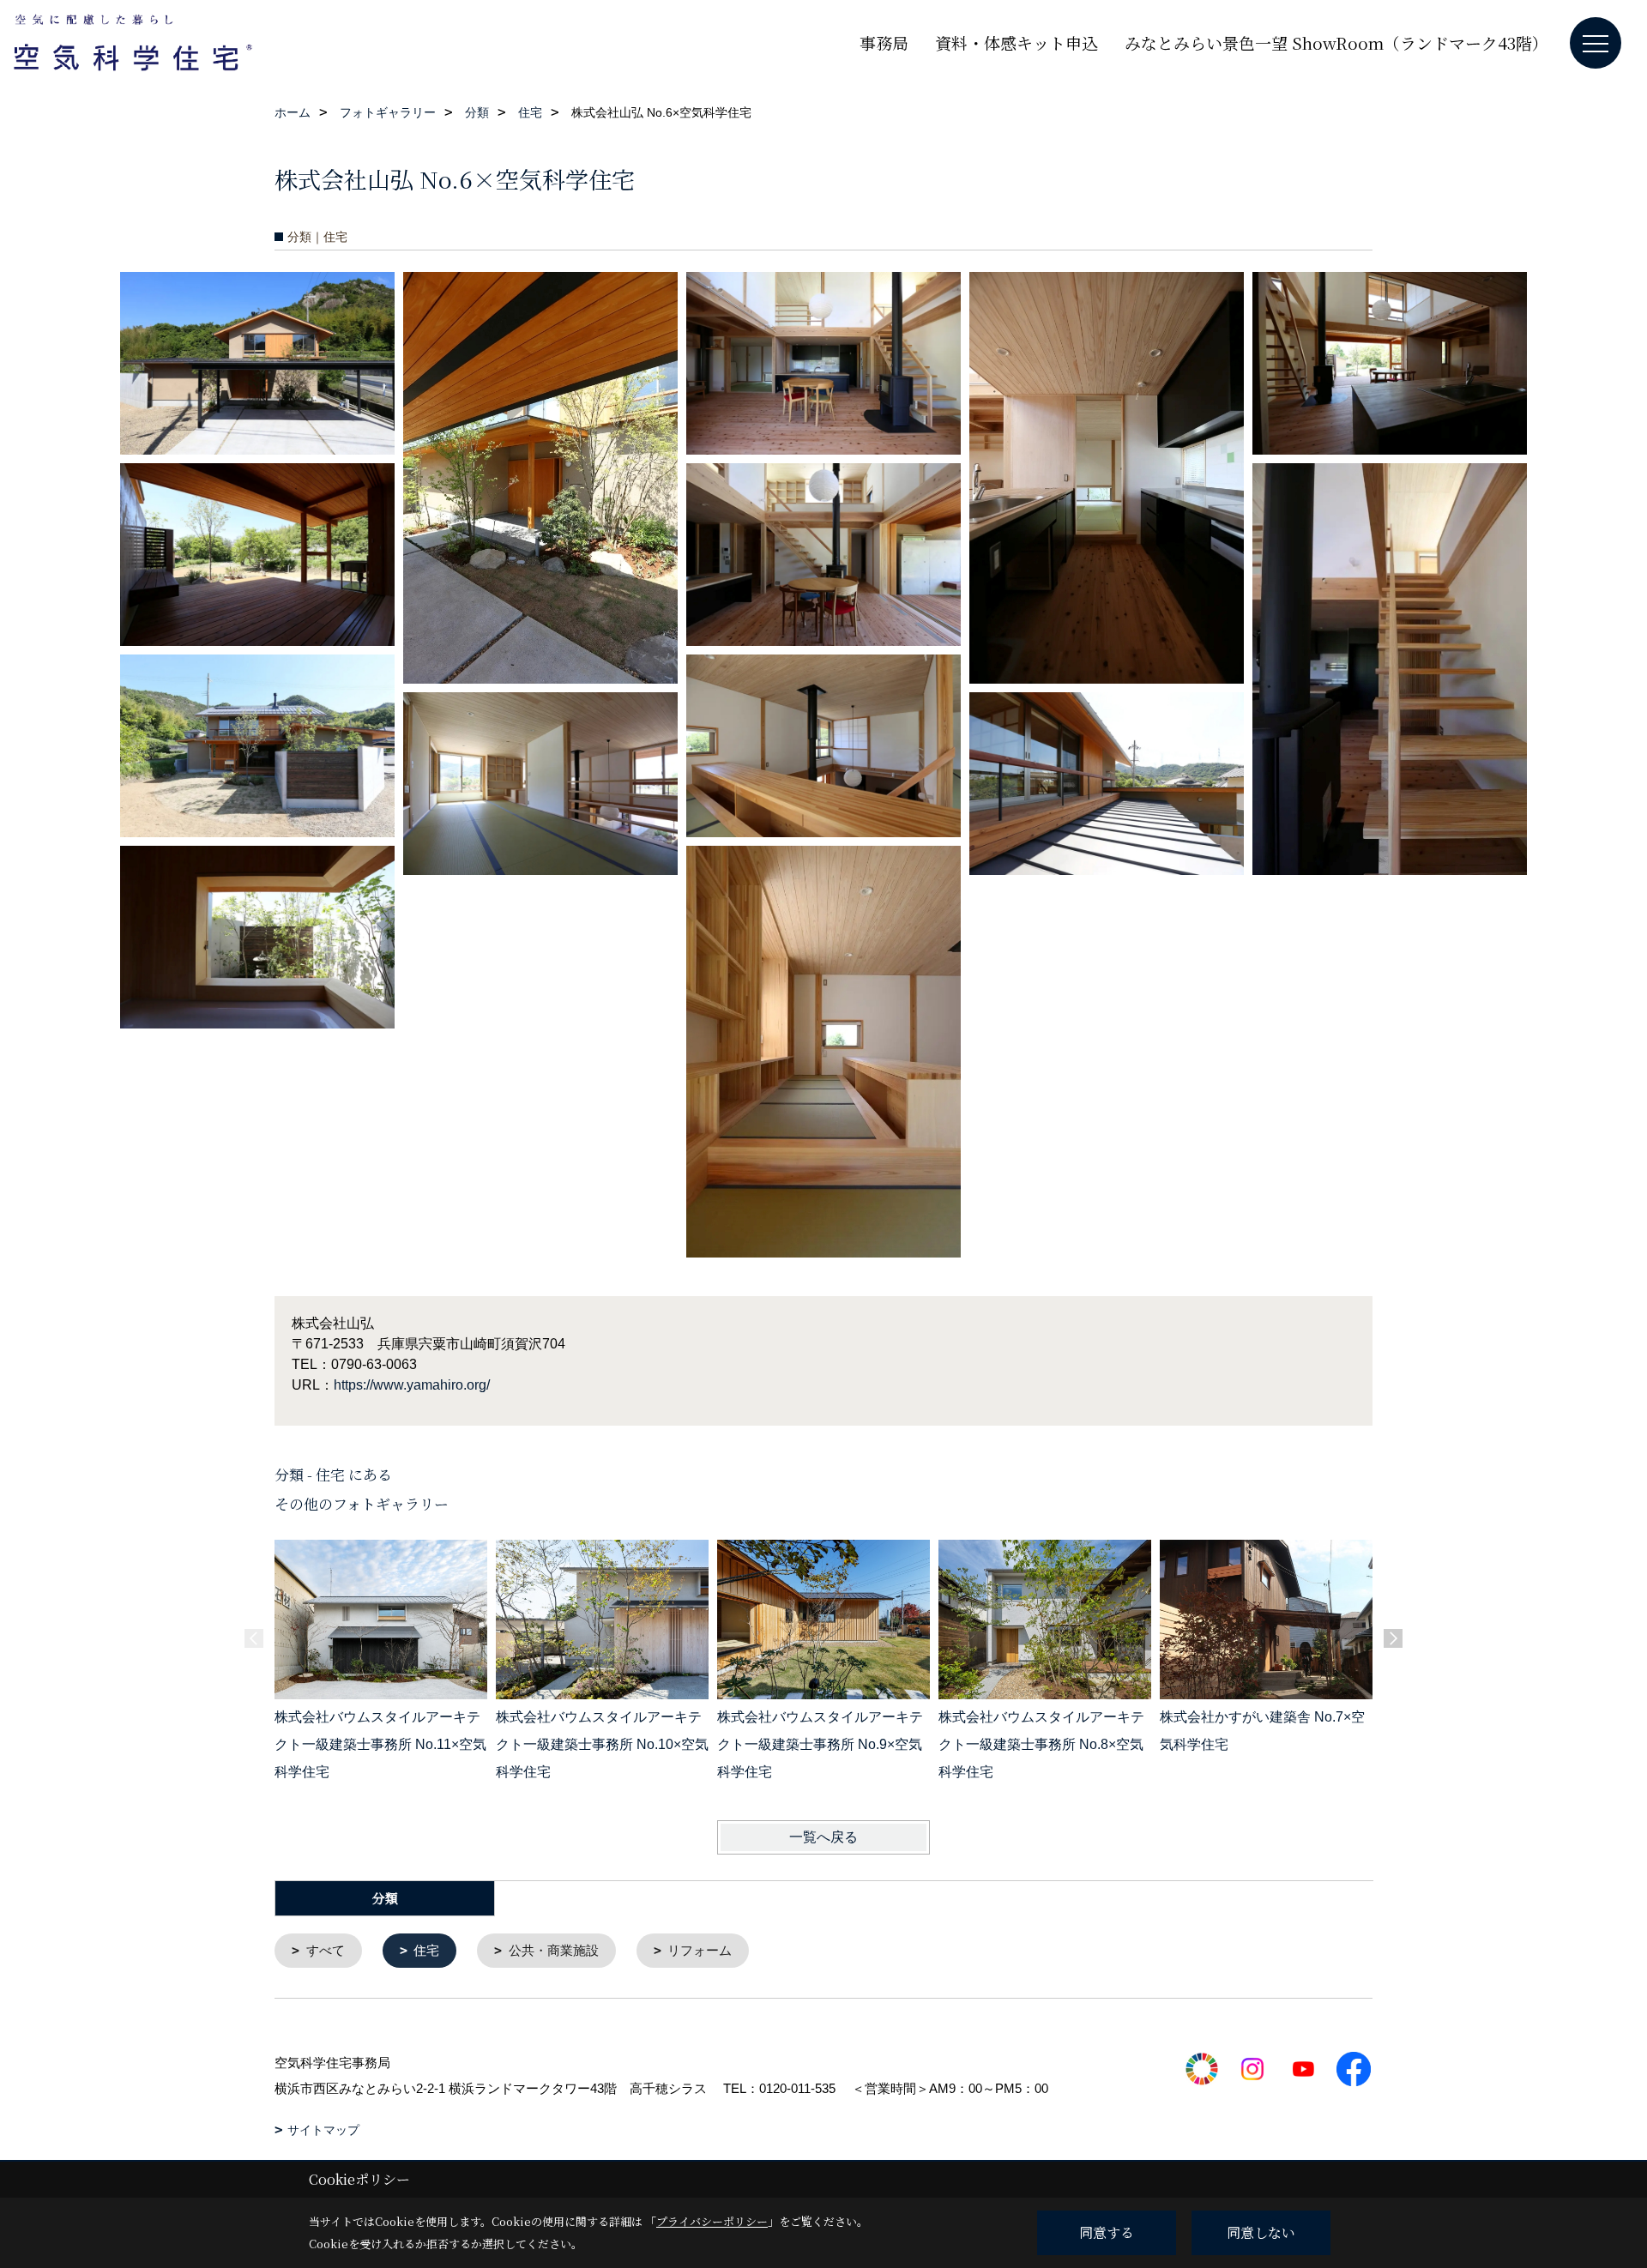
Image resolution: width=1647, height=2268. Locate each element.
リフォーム (700, 1950)
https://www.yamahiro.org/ (412, 1385)
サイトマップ (323, 2130)
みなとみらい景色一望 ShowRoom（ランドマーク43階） (1336, 42)
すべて (326, 1950)
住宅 (426, 1950)
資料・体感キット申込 (1017, 42)
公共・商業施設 (554, 1950)
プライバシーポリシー (712, 2221)
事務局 (884, 42)
